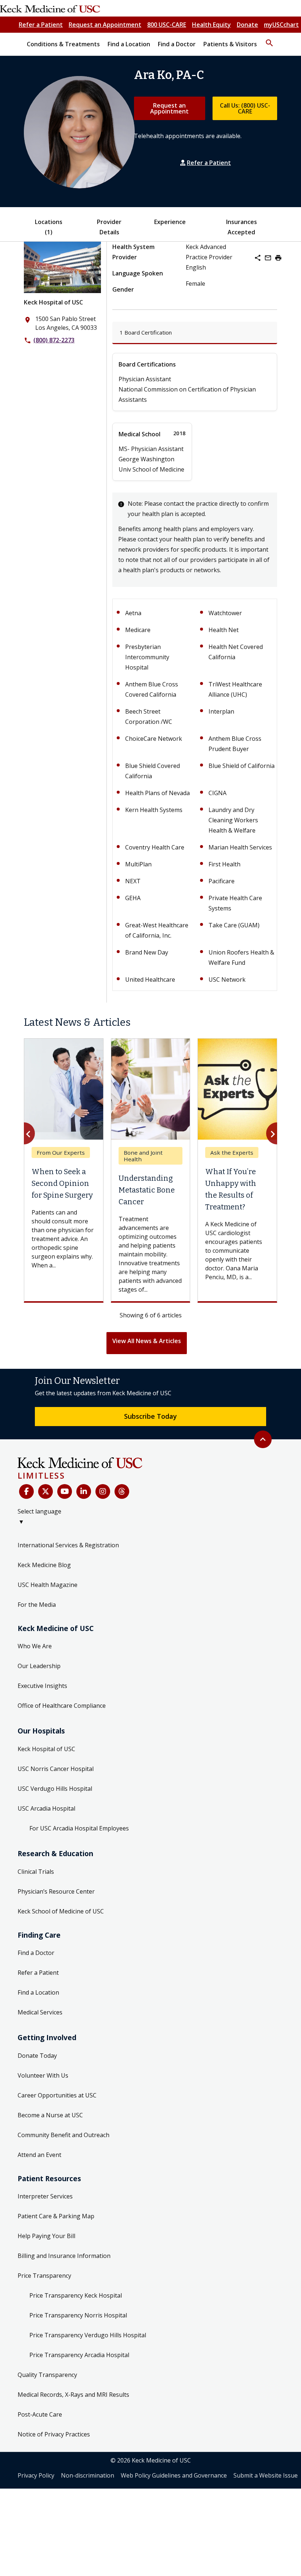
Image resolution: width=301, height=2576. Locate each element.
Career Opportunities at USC (57, 2095)
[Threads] (122, 1491)
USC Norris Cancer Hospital (56, 1769)
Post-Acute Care (40, 2414)
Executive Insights (42, 1686)
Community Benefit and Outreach (64, 2135)
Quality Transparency (47, 2375)
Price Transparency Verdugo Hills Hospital (88, 2335)
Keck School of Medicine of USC (61, 1911)
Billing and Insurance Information (64, 2256)
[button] (269, 40)
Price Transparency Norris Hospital (78, 2315)
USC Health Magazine (48, 1585)
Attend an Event (39, 2155)
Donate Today (37, 2056)
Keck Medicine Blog (44, 1565)
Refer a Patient (41, 25)
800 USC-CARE (167, 25)
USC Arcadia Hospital (46, 1808)
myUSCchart (281, 25)
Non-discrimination (88, 2475)
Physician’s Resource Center (56, 1891)
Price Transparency (44, 2276)
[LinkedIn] (84, 1491)
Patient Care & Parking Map (56, 2216)
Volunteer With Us (43, 2075)
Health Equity (211, 25)
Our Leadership (39, 1666)
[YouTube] (65, 1491)
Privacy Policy (36, 2475)
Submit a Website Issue (266, 2475)
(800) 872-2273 (54, 340)
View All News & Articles (147, 1341)
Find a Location (38, 1992)
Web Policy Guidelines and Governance (174, 2475)
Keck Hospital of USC (53, 302)
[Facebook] (26, 1491)
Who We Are (35, 1646)
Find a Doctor (36, 1953)
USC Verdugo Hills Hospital (55, 1789)
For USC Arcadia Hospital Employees (79, 1828)
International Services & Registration (68, 1545)
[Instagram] (103, 1491)
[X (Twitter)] (46, 1491)
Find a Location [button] (129, 44)
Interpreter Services (45, 2196)
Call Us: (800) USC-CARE (245, 108)
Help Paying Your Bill (46, 2236)
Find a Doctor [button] (177, 44)
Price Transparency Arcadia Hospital (79, 2355)
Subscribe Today (150, 1416)
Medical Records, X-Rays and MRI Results (73, 2395)
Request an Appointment (105, 25)
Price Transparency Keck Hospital (76, 2295)
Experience (170, 222)
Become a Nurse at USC (50, 2115)
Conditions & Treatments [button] (63, 44)
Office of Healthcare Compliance (62, 1706)
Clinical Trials (36, 1872)
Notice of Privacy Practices (54, 2434)
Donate (247, 25)
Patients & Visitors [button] (230, 44)
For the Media (37, 1605)
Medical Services (40, 2012)
